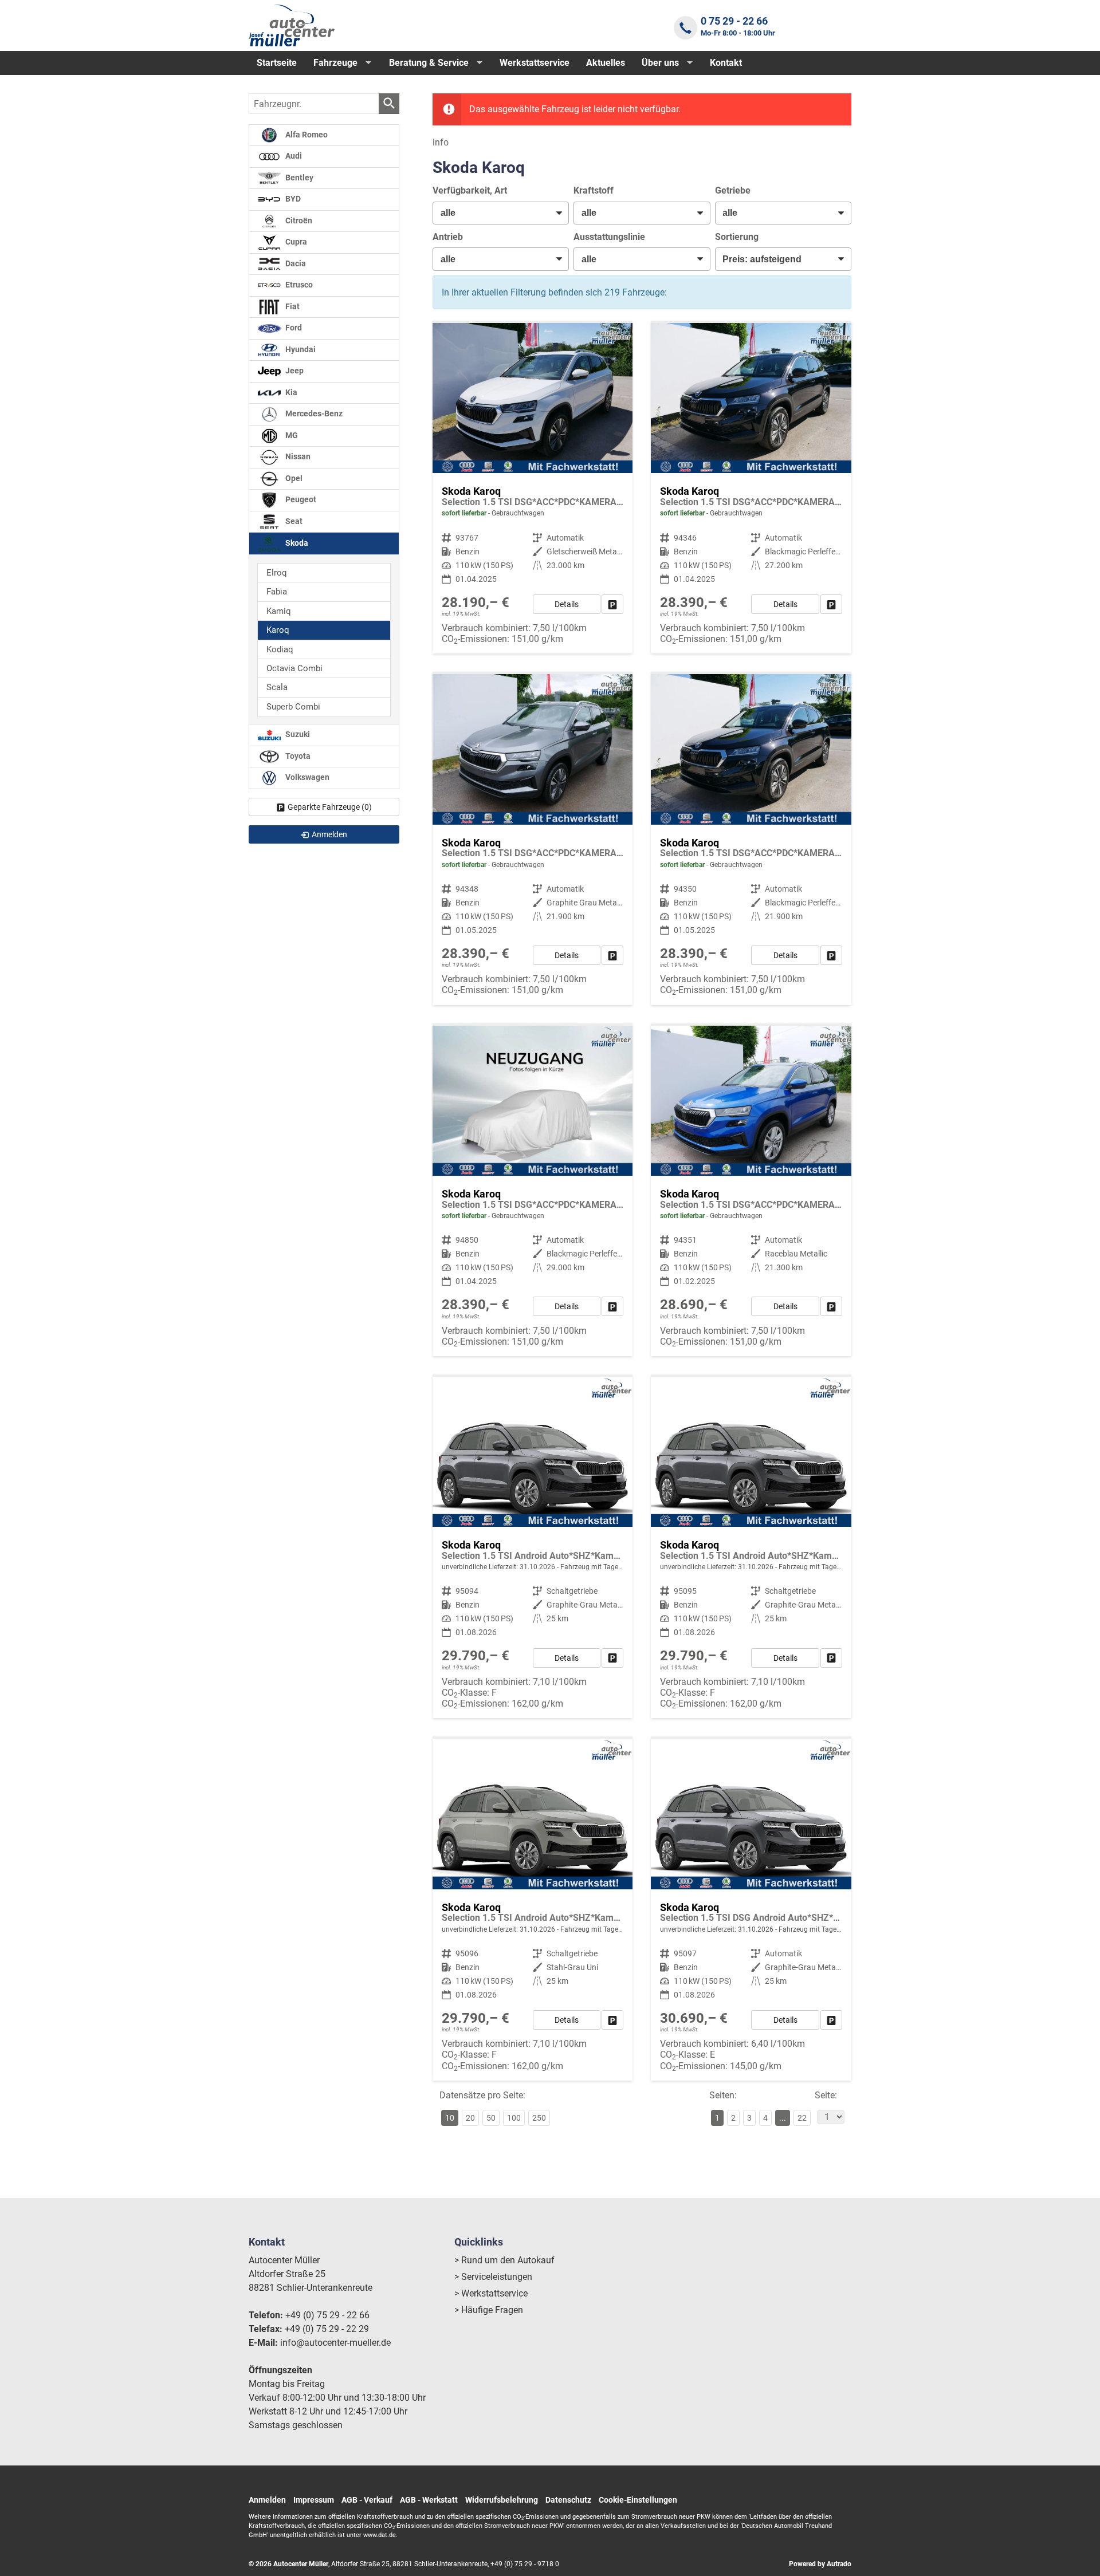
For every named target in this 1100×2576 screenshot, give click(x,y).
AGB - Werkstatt (429, 2500)
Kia (290, 393)
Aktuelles (606, 63)
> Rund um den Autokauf (504, 2260)
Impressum (314, 2500)
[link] (612, 604)
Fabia (277, 592)
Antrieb (448, 237)
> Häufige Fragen (489, 2310)
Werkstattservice (535, 63)
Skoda (296, 543)
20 (470, 2118)
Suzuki (297, 734)
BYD (292, 199)
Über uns (660, 63)
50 (491, 2118)
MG (291, 436)
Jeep (294, 371)
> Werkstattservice (491, 2293)
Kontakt (726, 63)
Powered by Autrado (820, 2564)
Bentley (298, 178)
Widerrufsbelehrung (502, 2500)
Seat (293, 521)
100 (514, 2118)
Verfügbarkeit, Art (470, 190)
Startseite (277, 63)
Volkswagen (307, 777)
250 (539, 2118)
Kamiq (279, 611)
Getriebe (733, 190)
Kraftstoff (594, 190)
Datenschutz (568, 2500)
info (441, 142)
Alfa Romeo (306, 135)
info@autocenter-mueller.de (335, 2343)
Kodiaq (280, 649)
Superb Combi (293, 707)
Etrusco (298, 285)
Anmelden (267, 2500)
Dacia (295, 264)
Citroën (298, 221)
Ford (293, 328)
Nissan (297, 457)
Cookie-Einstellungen (638, 2500)
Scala (277, 687)
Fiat (292, 307)
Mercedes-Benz (313, 414)
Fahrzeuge (335, 63)
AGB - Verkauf (367, 2500)
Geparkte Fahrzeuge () (330, 807)
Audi (293, 156)
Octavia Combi (294, 668)
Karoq (278, 630)
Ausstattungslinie (609, 237)
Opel (293, 478)
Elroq (277, 573)
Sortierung (737, 237)
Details (567, 604)
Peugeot (300, 500)
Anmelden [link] (329, 834)
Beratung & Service (429, 63)
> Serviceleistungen (493, 2277)
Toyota (297, 756)
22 (802, 2118)
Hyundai (300, 350)
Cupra (295, 242)
